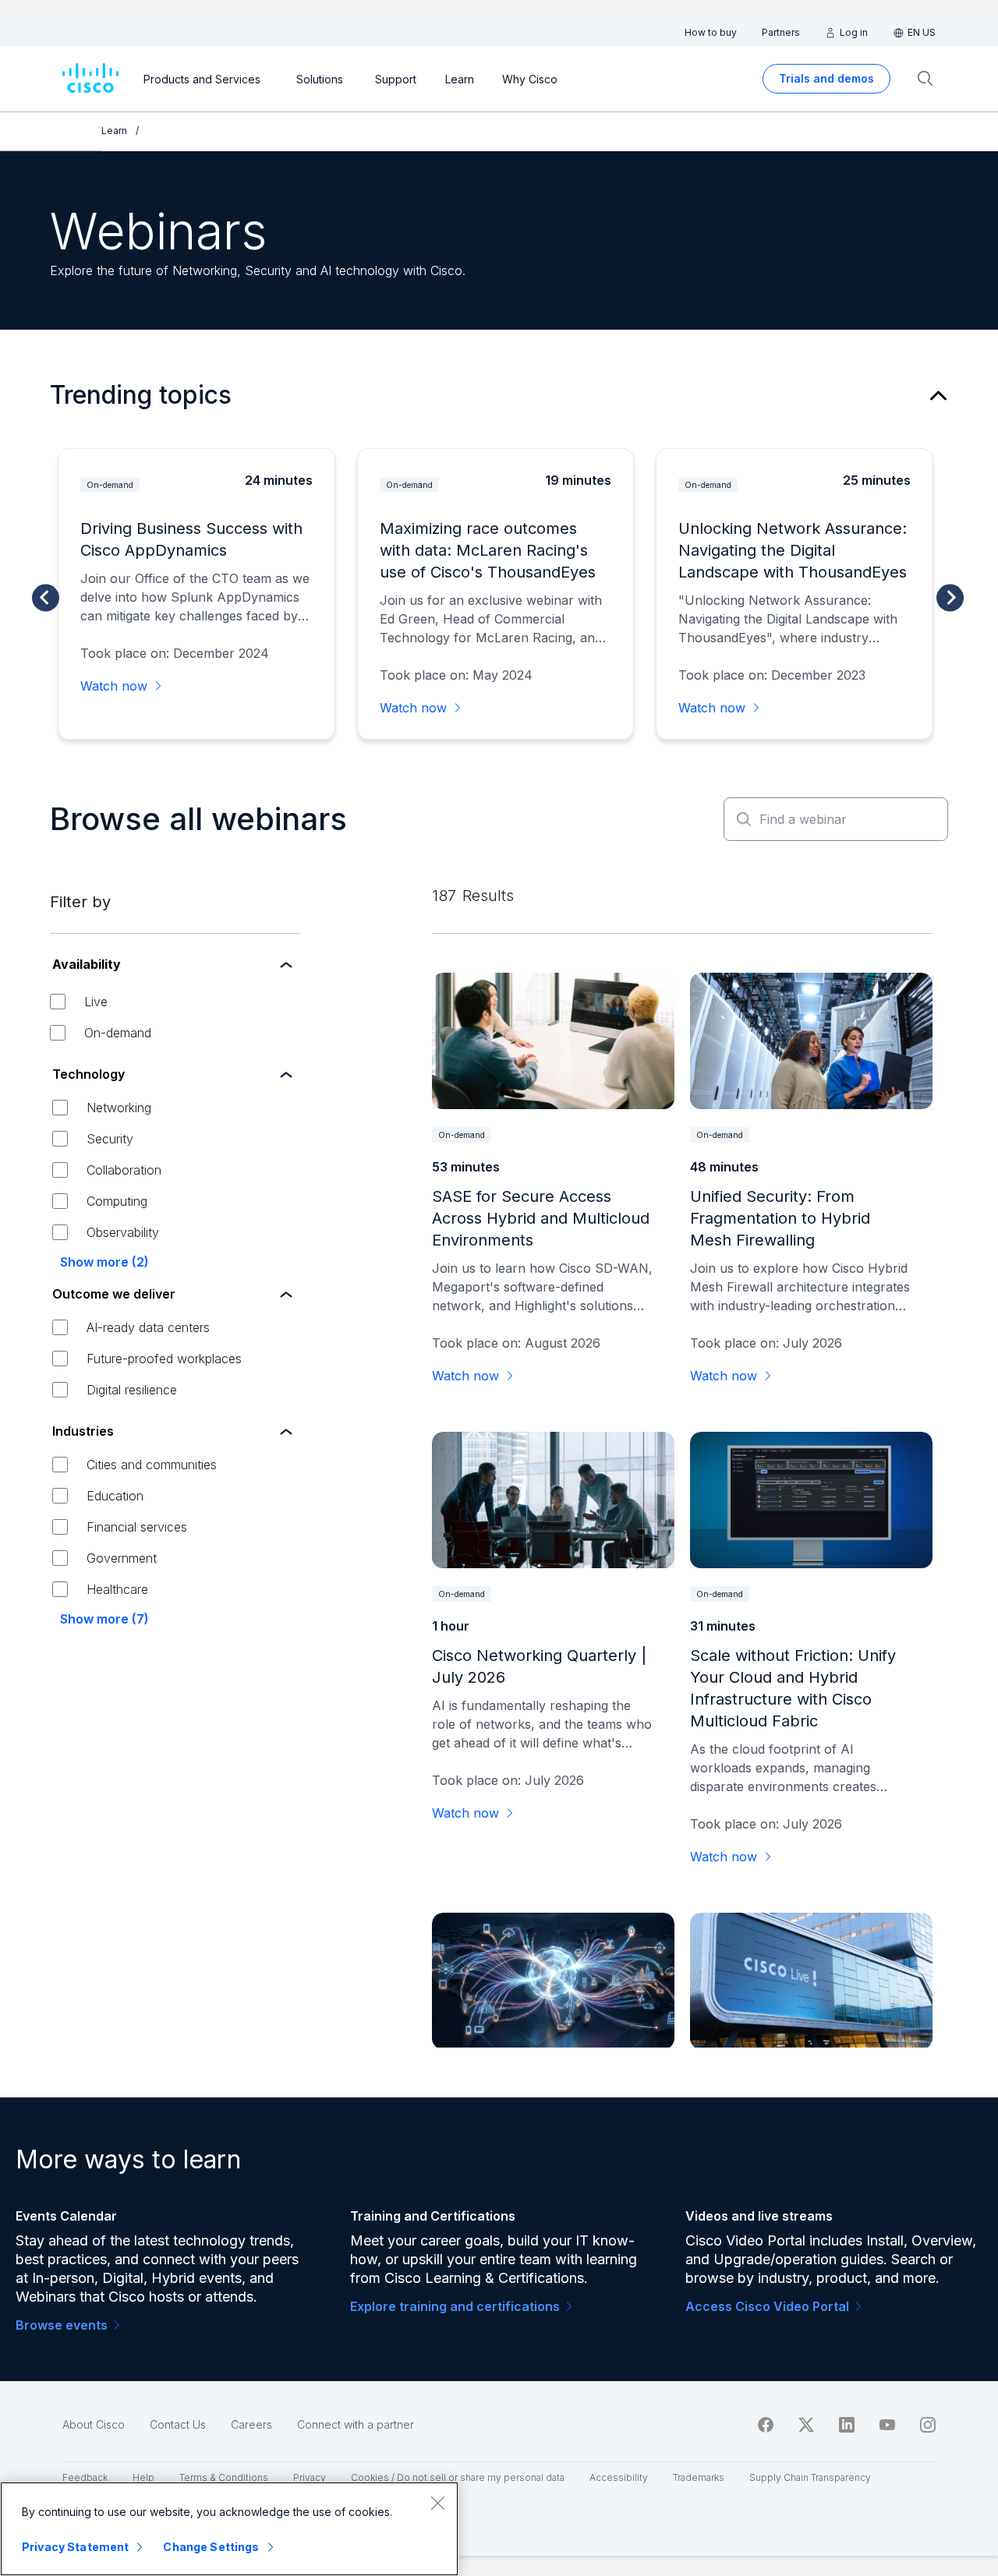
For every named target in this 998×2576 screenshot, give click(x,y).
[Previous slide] (46, 597)
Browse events (62, 2325)
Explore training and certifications (455, 2306)
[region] (229, 2529)
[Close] (437, 2503)
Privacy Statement (75, 2547)
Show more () (104, 1262)
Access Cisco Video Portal (767, 2306)
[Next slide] (950, 597)
